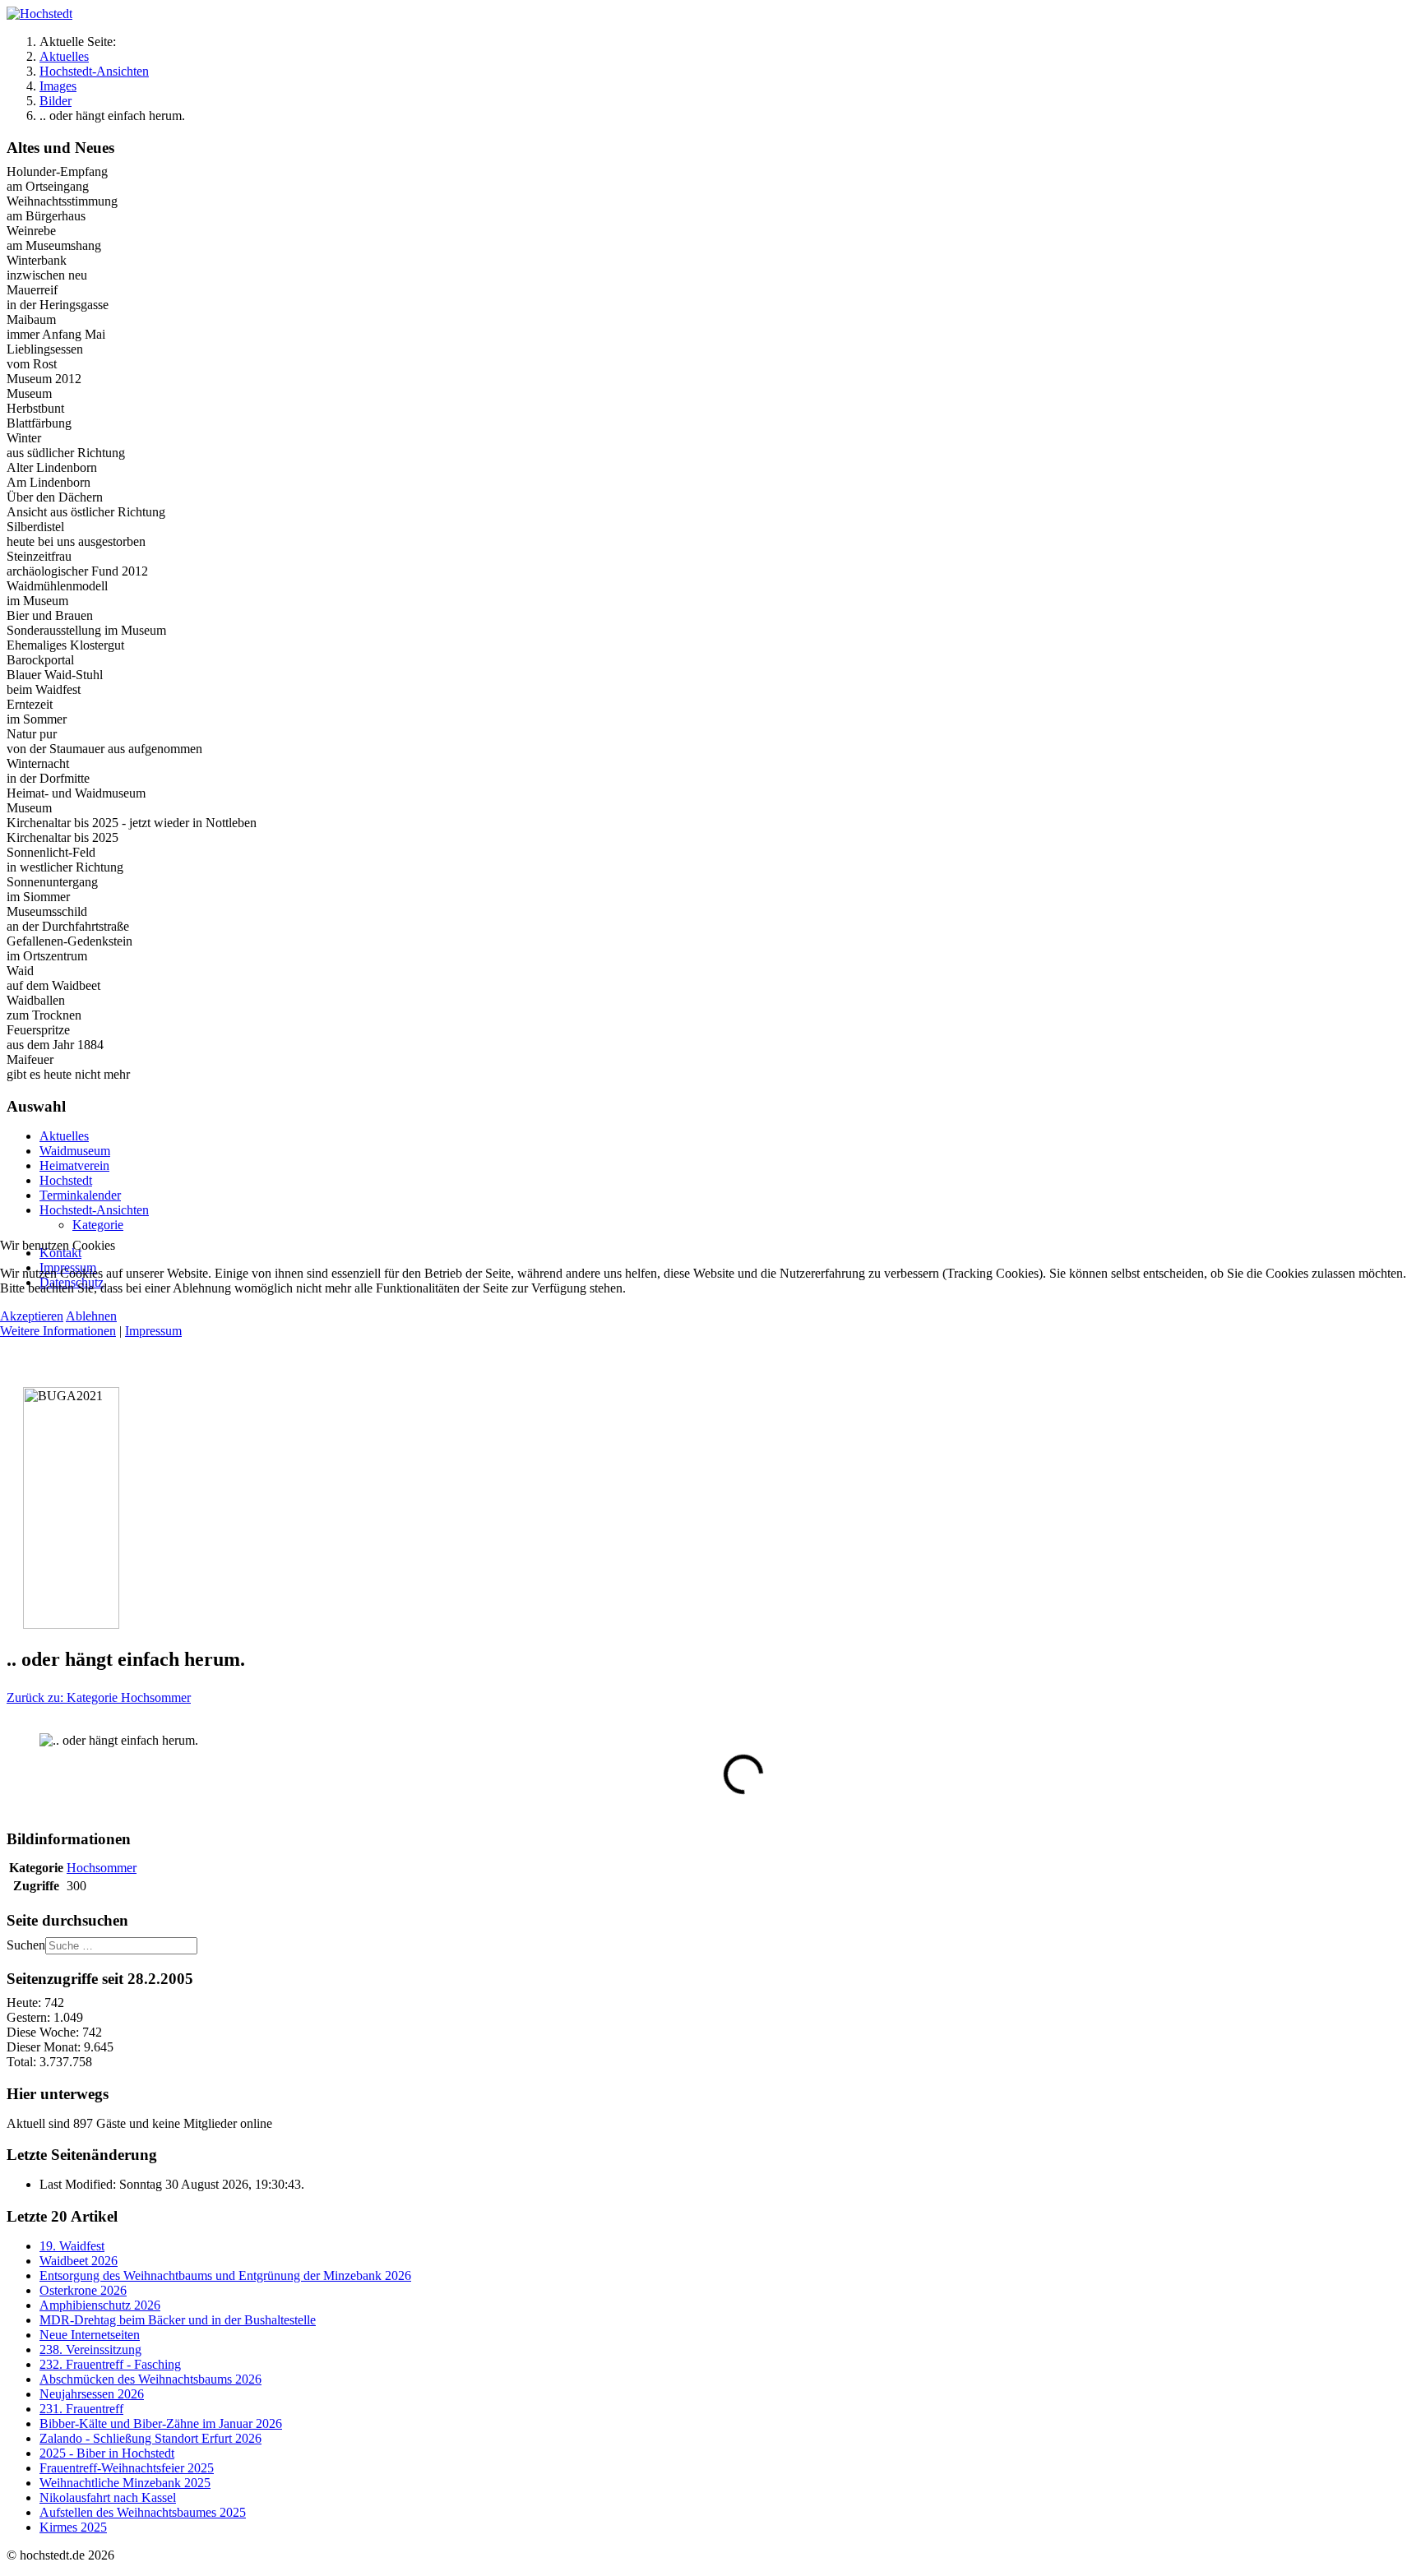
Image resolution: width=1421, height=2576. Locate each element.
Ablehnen (91, 1316)
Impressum (153, 1331)
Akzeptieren (32, 1316)
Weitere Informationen (58, 1331)
